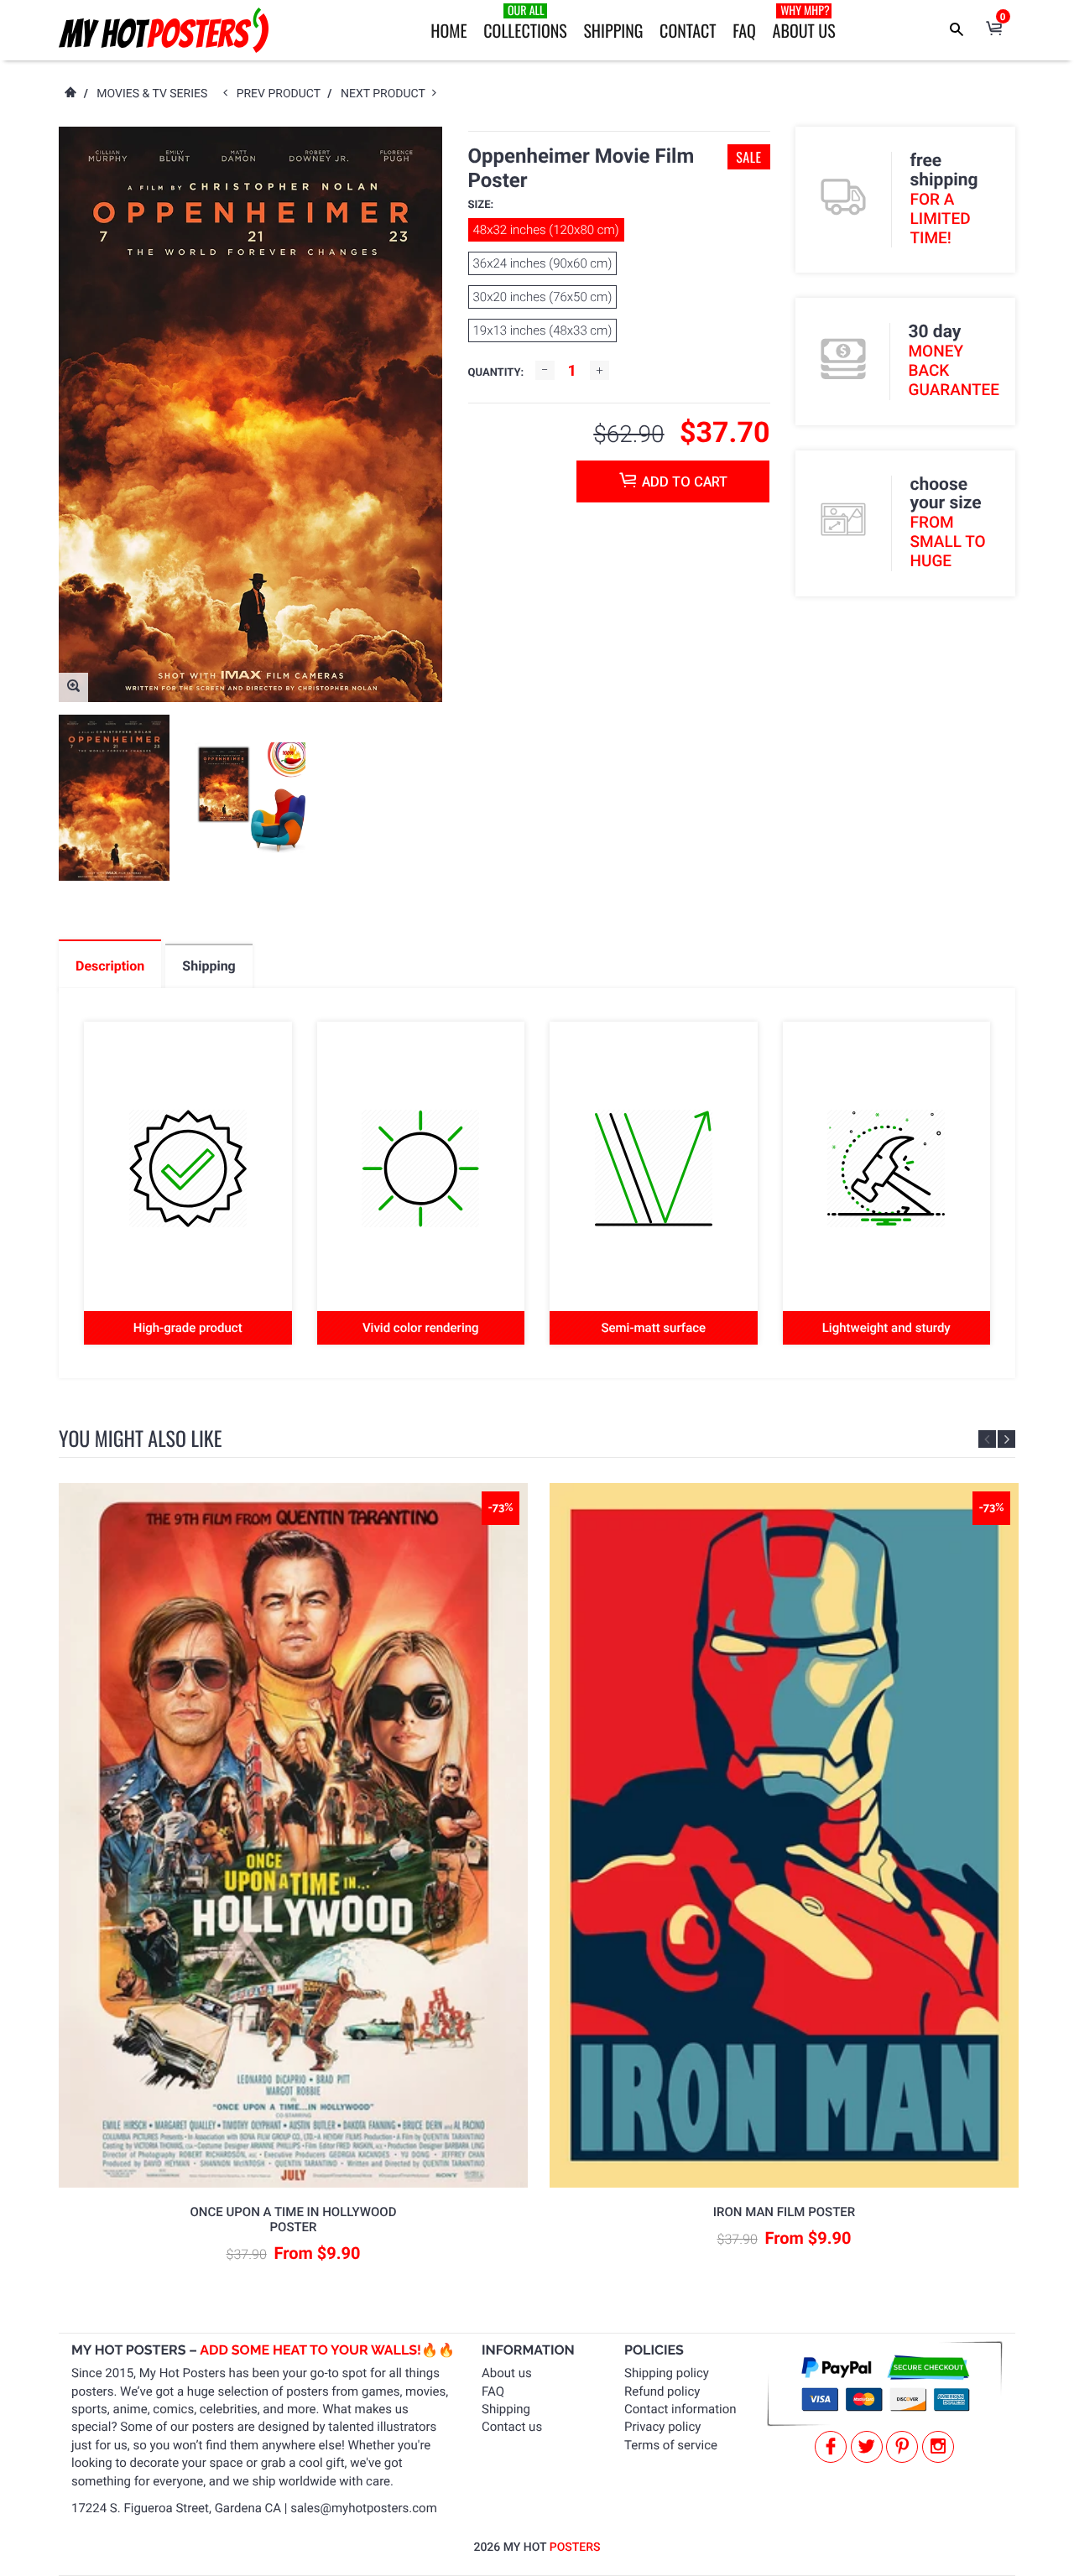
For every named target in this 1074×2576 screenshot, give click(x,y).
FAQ (744, 30)
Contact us (512, 2427)
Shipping (613, 30)
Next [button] (1006, 1439)
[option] (114, 798)
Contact (688, 30)
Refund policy (662, 2391)
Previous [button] (987, 1439)
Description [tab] (110, 966)
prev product (282, 94)
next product (386, 94)
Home (448, 30)
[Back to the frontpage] (70, 94)
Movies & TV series (152, 94)
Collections (525, 22)
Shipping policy (667, 2373)
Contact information (680, 2409)
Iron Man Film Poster (784, 2212)
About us (507, 2373)
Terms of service (671, 2445)
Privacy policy (662, 2427)
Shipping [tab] (209, 966)
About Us (804, 22)
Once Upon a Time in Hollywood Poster (294, 2220)
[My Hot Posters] (164, 30)
